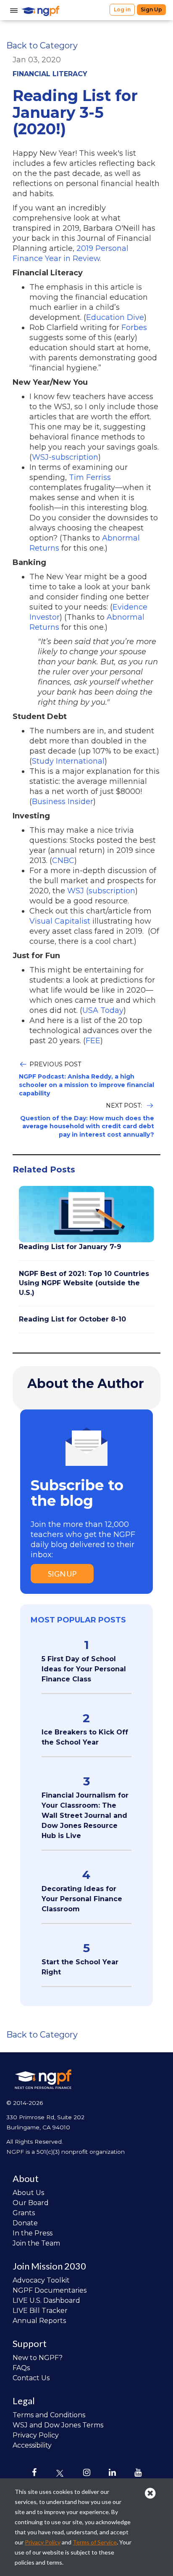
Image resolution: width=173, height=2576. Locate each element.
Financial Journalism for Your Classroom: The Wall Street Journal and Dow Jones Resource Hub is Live (85, 1815)
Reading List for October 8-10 (72, 1319)
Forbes (134, 328)
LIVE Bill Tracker (40, 2311)
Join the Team (36, 2243)
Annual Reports (39, 2321)
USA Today (103, 1010)
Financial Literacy (50, 74)
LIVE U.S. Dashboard (46, 2300)
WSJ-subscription (65, 457)
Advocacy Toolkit (41, 2280)
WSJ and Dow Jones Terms (58, 2425)
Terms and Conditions (49, 2415)
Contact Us (31, 2378)
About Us (28, 2193)
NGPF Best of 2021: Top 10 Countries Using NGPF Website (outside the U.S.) (84, 1283)
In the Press (33, 2233)
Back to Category (42, 45)
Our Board (31, 2203)
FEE (93, 1041)
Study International (68, 761)
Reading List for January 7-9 (70, 1247)
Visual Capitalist (60, 921)
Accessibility (32, 2445)
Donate (25, 2223)
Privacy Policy (36, 2435)
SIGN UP (62, 1574)
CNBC (63, 860)
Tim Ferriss (90, 477)
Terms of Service (95, 2542)
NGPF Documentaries (50, 2290)
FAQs (21, 2368)
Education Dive (115, 317)
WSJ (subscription (101, 891)
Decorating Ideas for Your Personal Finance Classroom (82, 1899)
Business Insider (63, 802)
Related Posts (44, 1169)
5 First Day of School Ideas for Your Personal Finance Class (84, 1669)
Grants (24, 2213)
